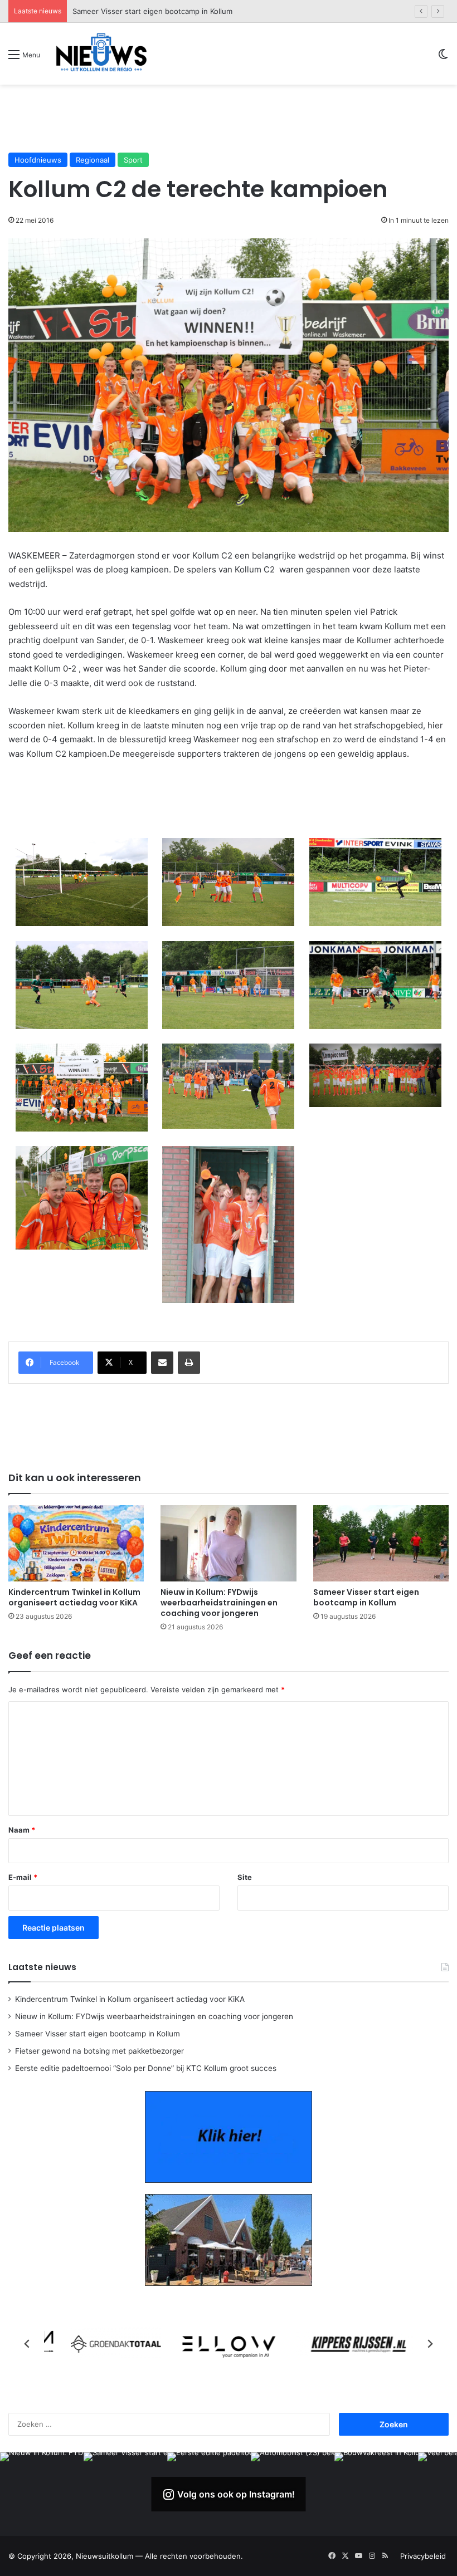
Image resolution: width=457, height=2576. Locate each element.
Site (245, 1877)
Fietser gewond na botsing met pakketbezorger (156, 11)
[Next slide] (430, 2344)
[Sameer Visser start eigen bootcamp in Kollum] (381, 1543)
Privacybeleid (423, 2556)
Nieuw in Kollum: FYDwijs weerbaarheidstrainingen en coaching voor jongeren (219, 1603)
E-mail (23, 1877)
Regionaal (93, 160)
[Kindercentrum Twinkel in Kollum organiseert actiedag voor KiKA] (76, 1543)
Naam (22, 1830)
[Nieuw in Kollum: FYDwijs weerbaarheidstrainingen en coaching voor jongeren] (228, 1543)
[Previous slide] (27, 2344)
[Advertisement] (229, 118)
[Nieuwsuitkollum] (101, 54)
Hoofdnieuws (38, 160)
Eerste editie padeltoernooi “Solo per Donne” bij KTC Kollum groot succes (146, 2068)
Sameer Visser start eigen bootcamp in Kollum (366, 1597)
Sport (133, 160)
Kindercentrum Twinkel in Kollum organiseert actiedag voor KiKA (74, 1597)
